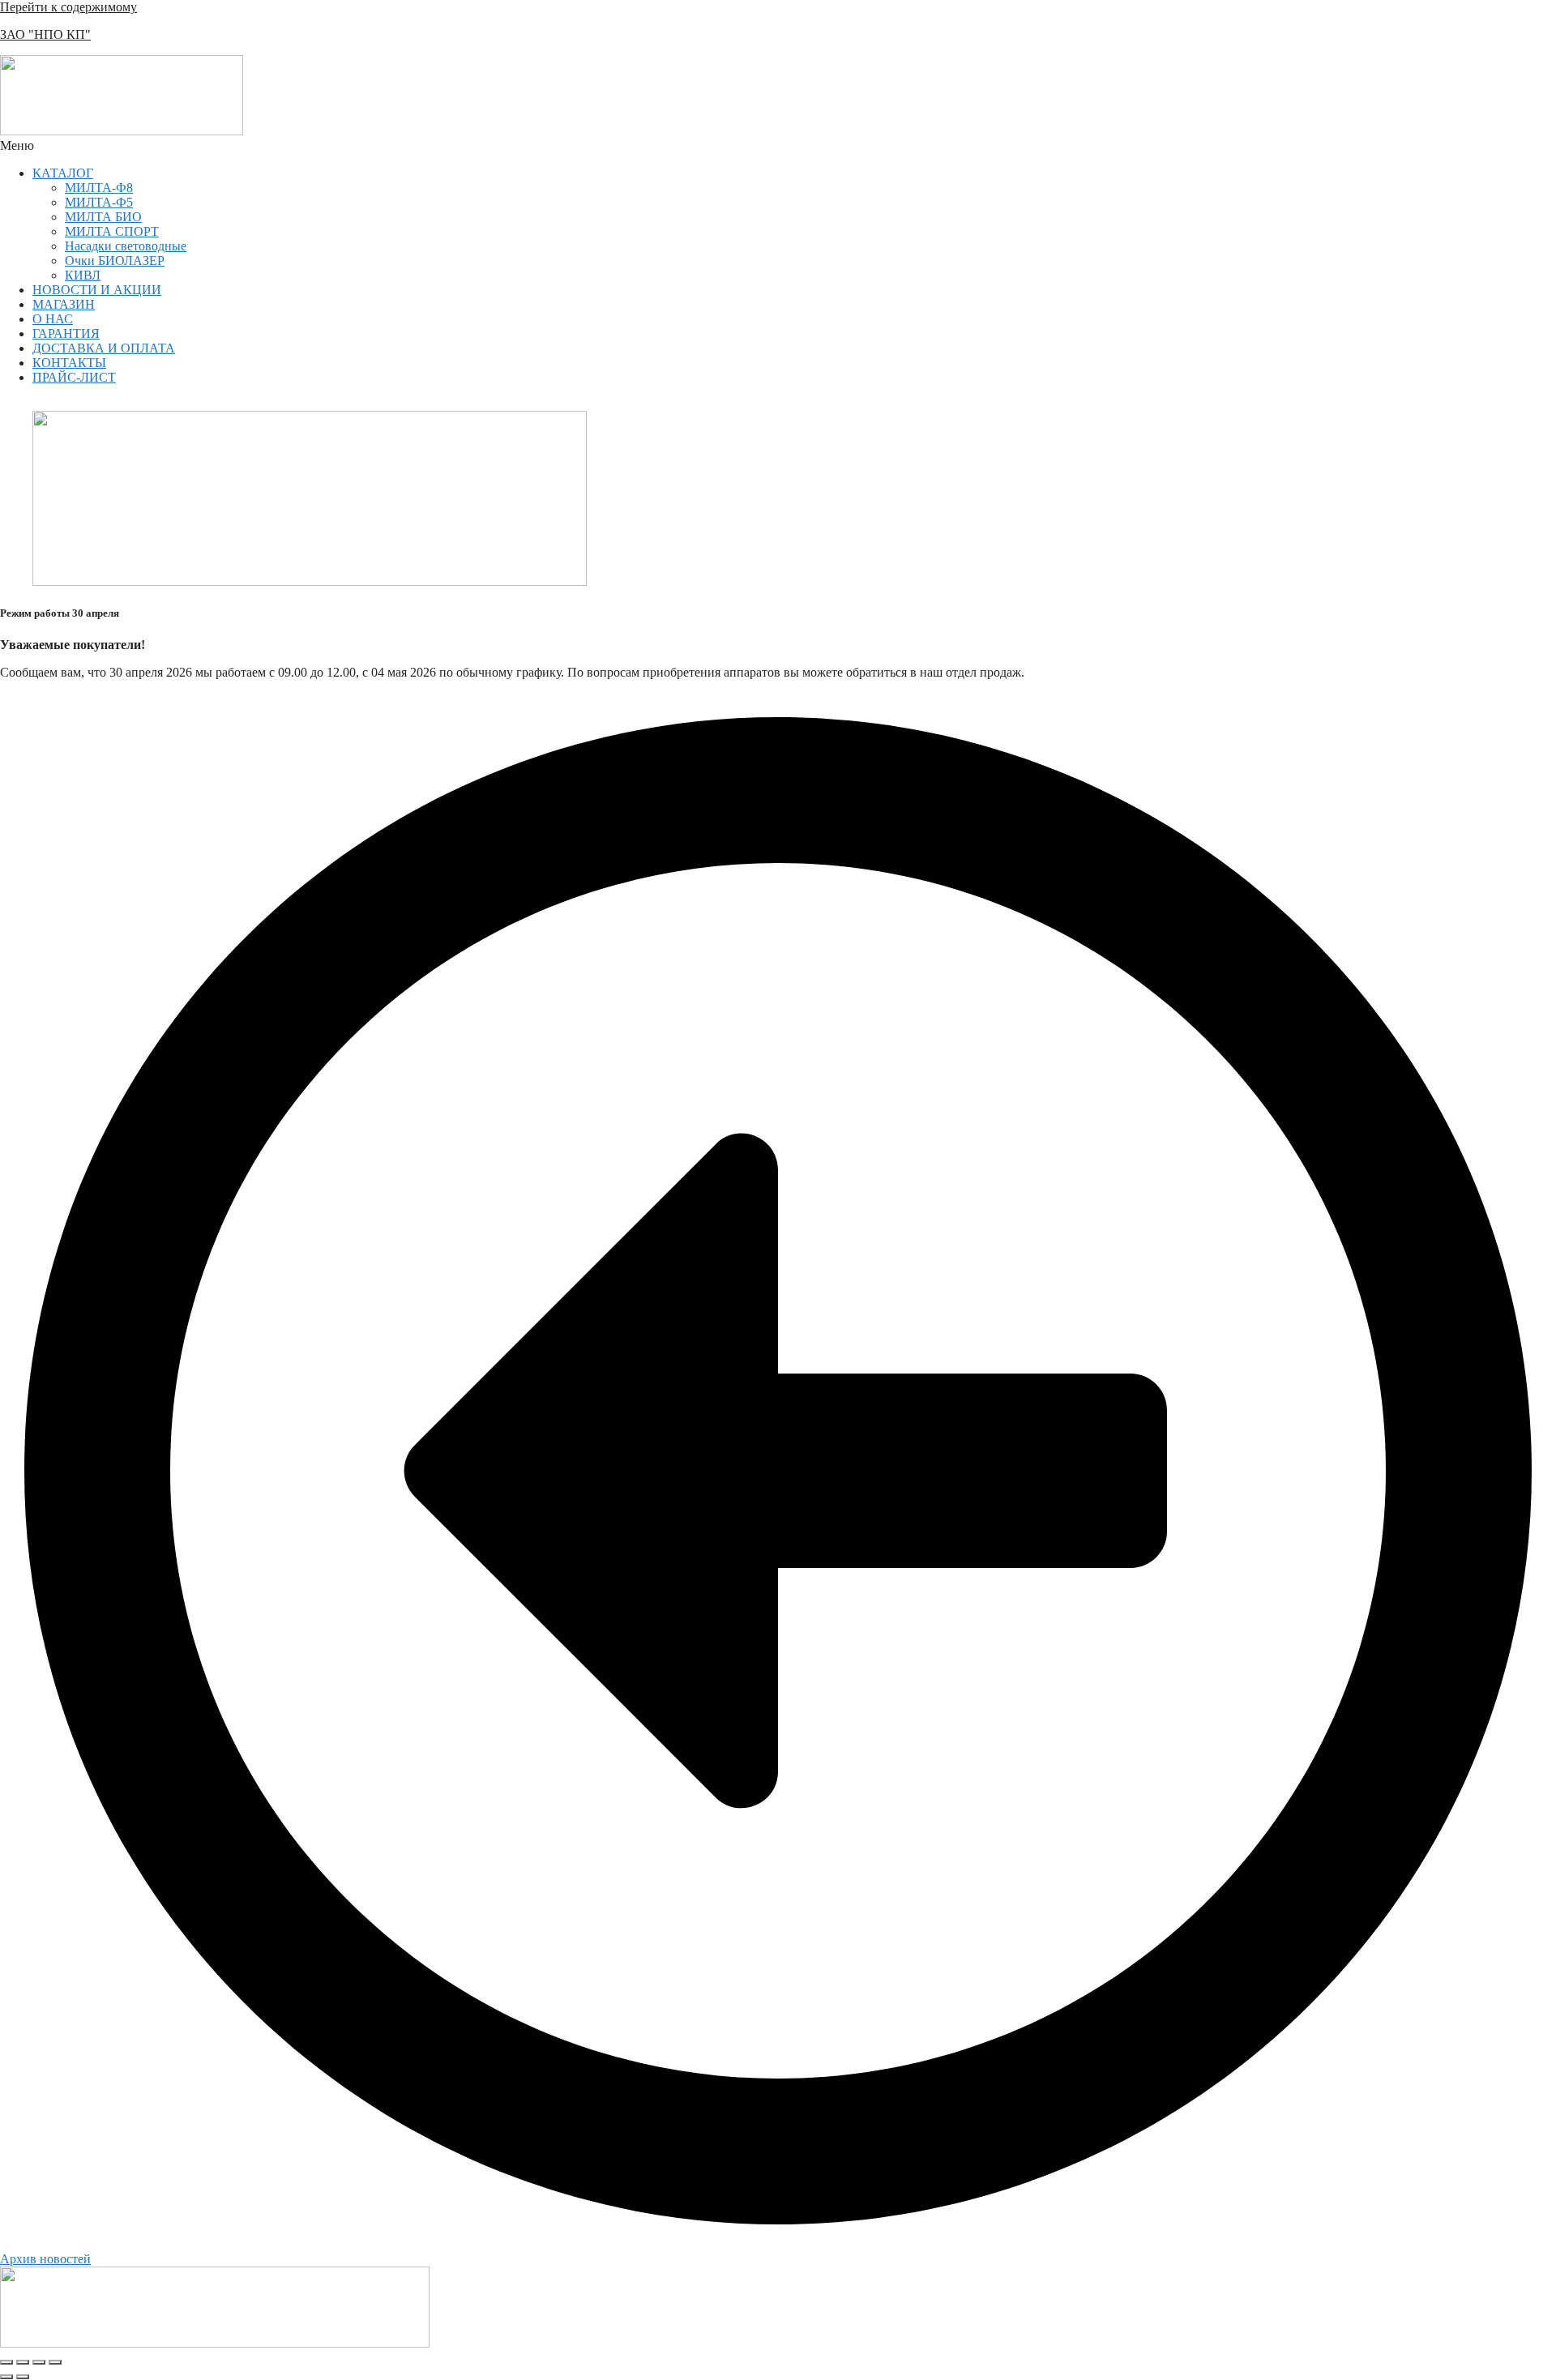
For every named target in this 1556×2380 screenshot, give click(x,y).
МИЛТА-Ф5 (99, 202)
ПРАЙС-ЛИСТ (74, 377)
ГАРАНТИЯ (66, 333)
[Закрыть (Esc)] (55, 2362)
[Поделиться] (39, 2362)
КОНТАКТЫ (69, 363)
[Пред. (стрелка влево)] (6, 2377)
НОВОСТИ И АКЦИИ (97, 290)
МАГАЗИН (64, 304)
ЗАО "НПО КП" (45, 34)
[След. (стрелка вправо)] (23, 2377)
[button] (778, 146)
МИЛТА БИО (103, 217)
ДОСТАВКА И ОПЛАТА (104, 348)
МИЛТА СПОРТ (112, 231)
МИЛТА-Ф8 (99, 188)
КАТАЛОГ (63, 173)
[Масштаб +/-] (6, 2362)
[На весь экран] (23, 2362)
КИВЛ (83, 275)
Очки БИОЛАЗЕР (115, 261)
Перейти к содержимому (68, 7)
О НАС (53, 319)
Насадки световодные (126, 246)
